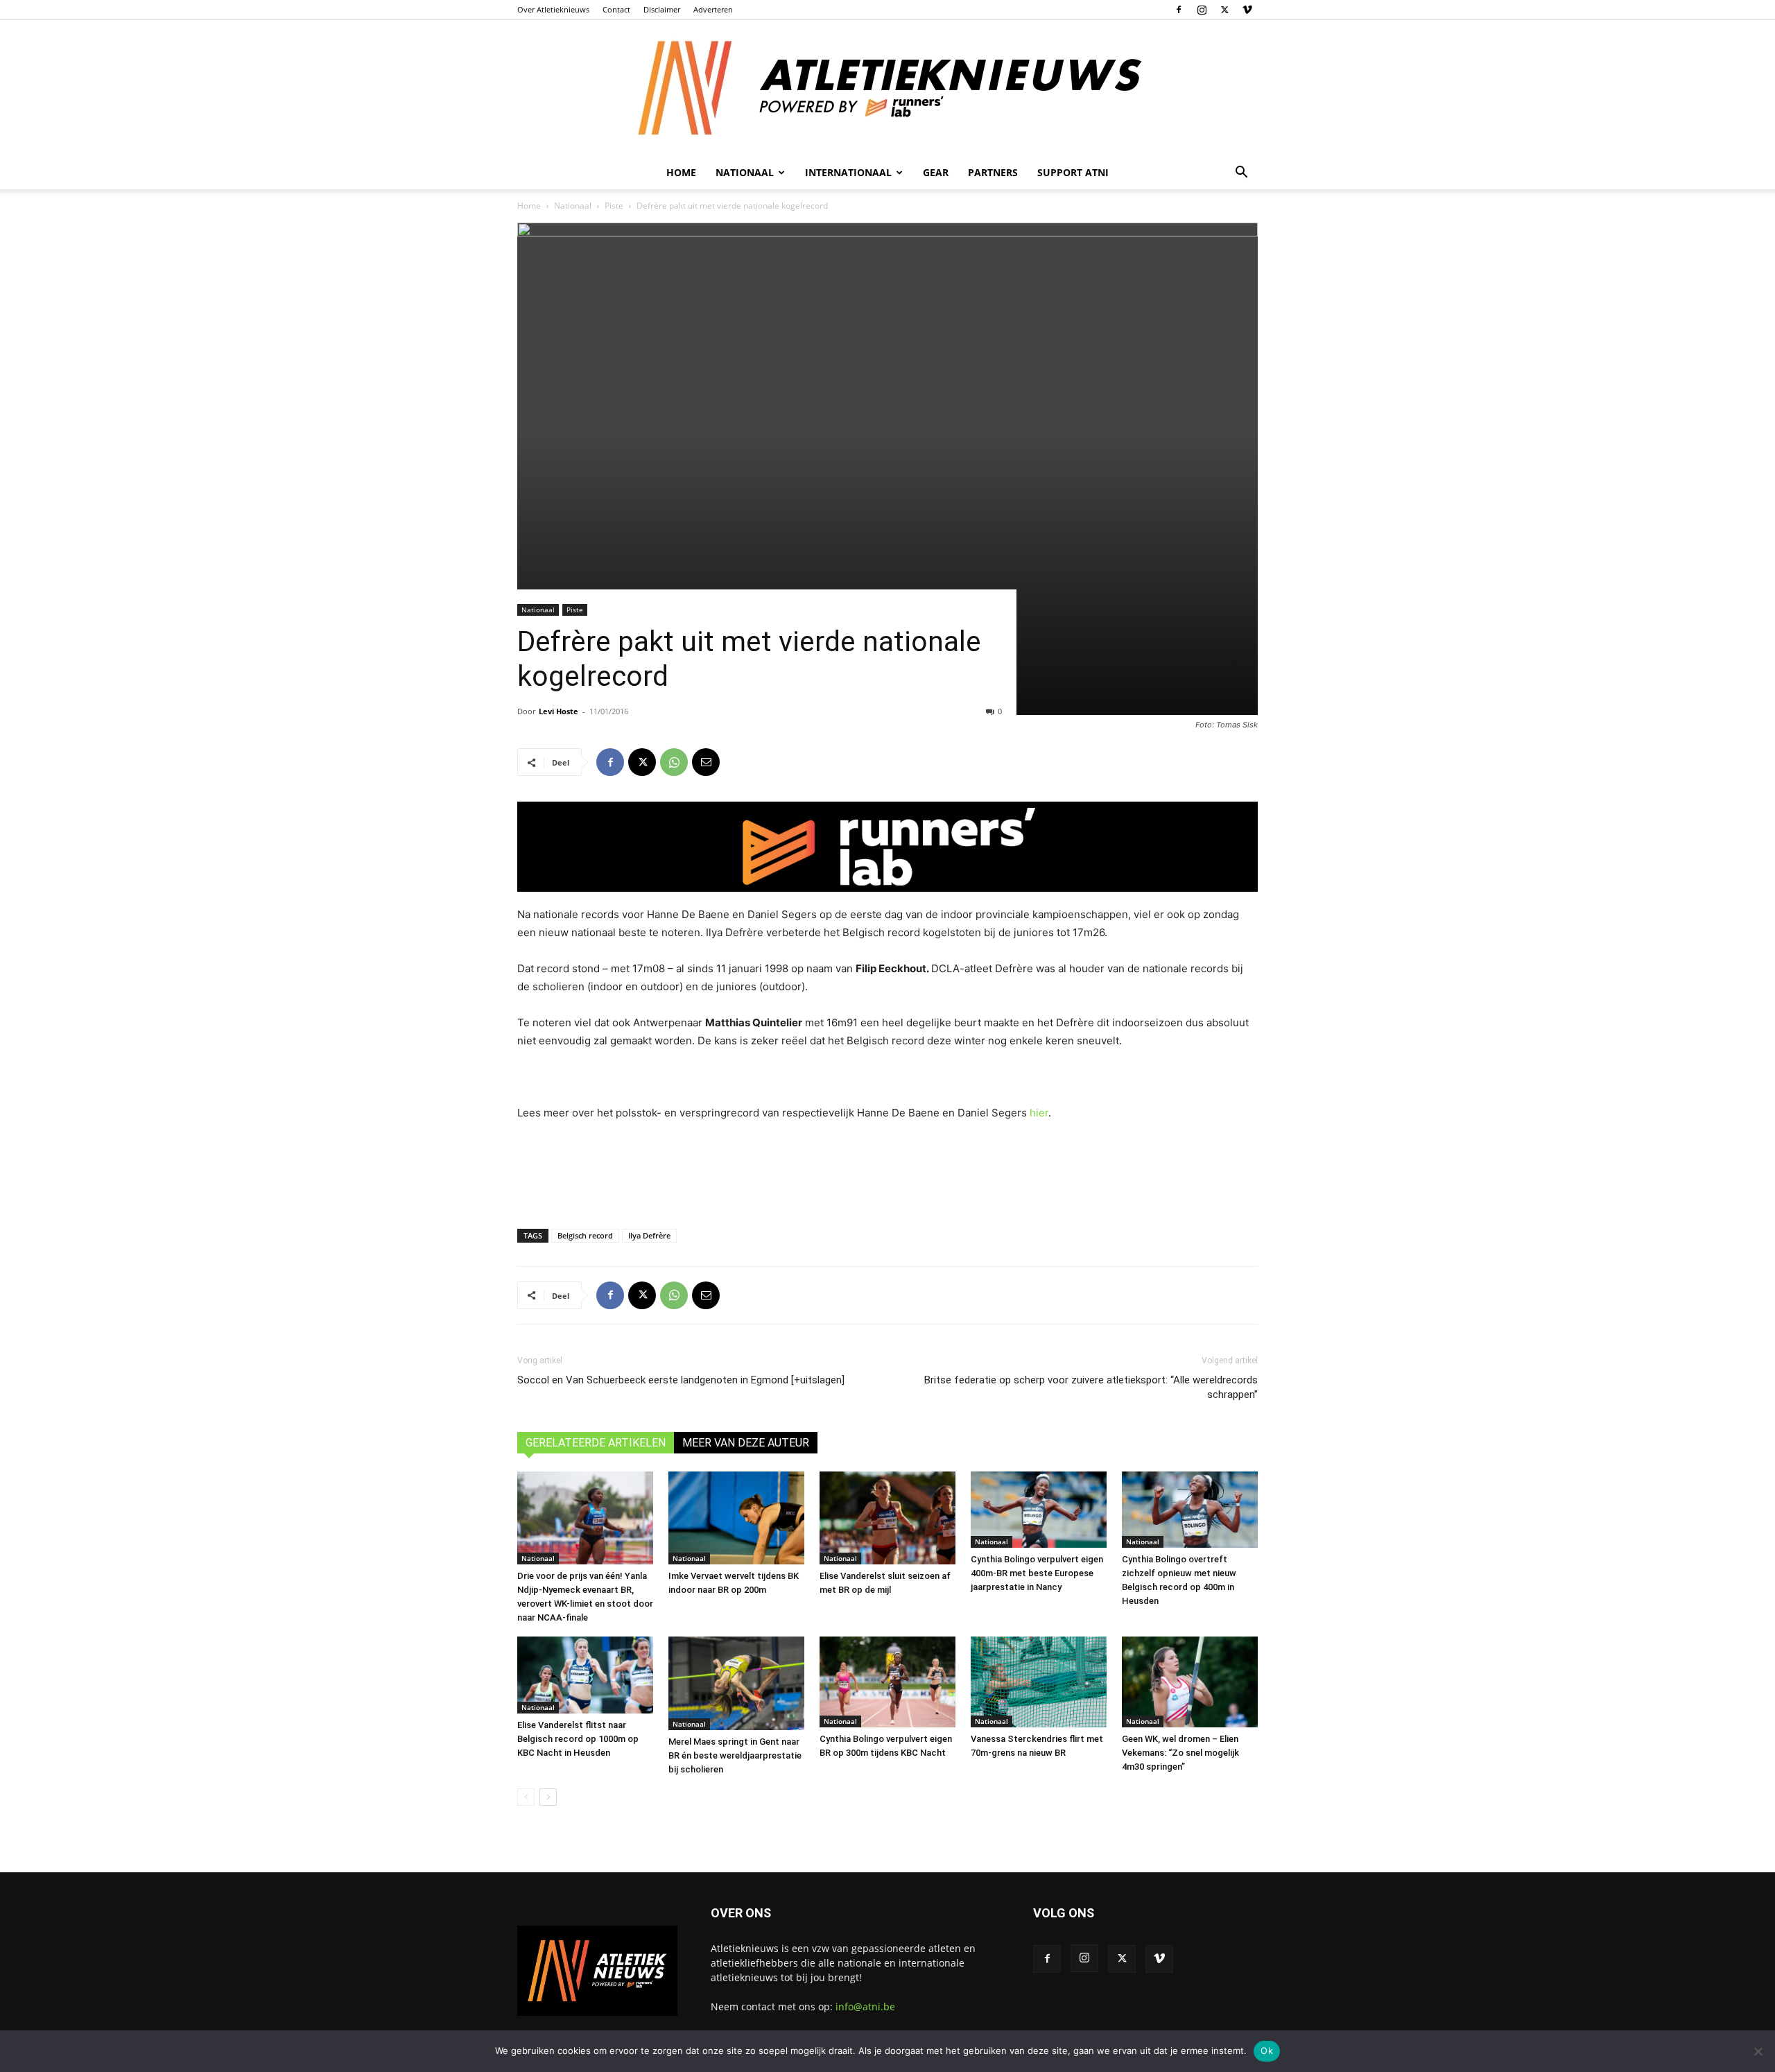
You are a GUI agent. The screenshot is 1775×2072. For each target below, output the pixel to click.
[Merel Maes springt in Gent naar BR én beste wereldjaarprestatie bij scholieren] (736, 1683)
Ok (1267, 2051)
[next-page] (548, 1797)
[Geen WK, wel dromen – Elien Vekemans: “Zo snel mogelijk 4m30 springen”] (1190, 1682)
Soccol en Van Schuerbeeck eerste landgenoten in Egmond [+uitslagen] (681, 1380)
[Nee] (1758, 2051)
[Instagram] (1202, 10)
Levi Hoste (559, 711)
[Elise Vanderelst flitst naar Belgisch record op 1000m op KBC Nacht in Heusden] (585, 1675)
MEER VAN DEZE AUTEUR (746, 1443)
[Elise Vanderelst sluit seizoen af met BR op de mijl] (887, 1518)
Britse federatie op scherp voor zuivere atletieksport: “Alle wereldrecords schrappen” (1091, 1387)
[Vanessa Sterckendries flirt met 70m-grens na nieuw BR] (1039, 1682)
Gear (936, 172)
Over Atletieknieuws (553, 9)
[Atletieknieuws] (887, 88)
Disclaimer (662, 9)
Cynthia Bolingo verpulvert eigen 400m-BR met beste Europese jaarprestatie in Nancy (1037, 1573)
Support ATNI (1073, 172)
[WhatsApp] (674, 762)
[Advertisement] (887, 1172)
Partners (993, 172)
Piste (614, 206)
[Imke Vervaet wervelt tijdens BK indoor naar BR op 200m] (736, 1518)
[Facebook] (1179, 10)
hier (1039, 1113)
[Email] (706, 762)
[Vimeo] (1247, 10)
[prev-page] (526, 1797)
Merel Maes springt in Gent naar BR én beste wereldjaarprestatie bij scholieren (735, 1755)
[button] (1241, 174)
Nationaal (573, 206)
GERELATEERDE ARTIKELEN (596, 1443)
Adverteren (713, 9)
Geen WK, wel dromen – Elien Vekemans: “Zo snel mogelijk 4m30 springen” (1180, 1753)
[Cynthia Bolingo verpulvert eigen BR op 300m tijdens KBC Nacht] (887, 1682)
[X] (1224, 10)
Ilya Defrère (649, 1235)
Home (681, 172)
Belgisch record (585, 1235)
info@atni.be (865, 2006)
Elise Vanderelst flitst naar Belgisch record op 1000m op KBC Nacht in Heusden (578, 1739)
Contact (616, 9)
